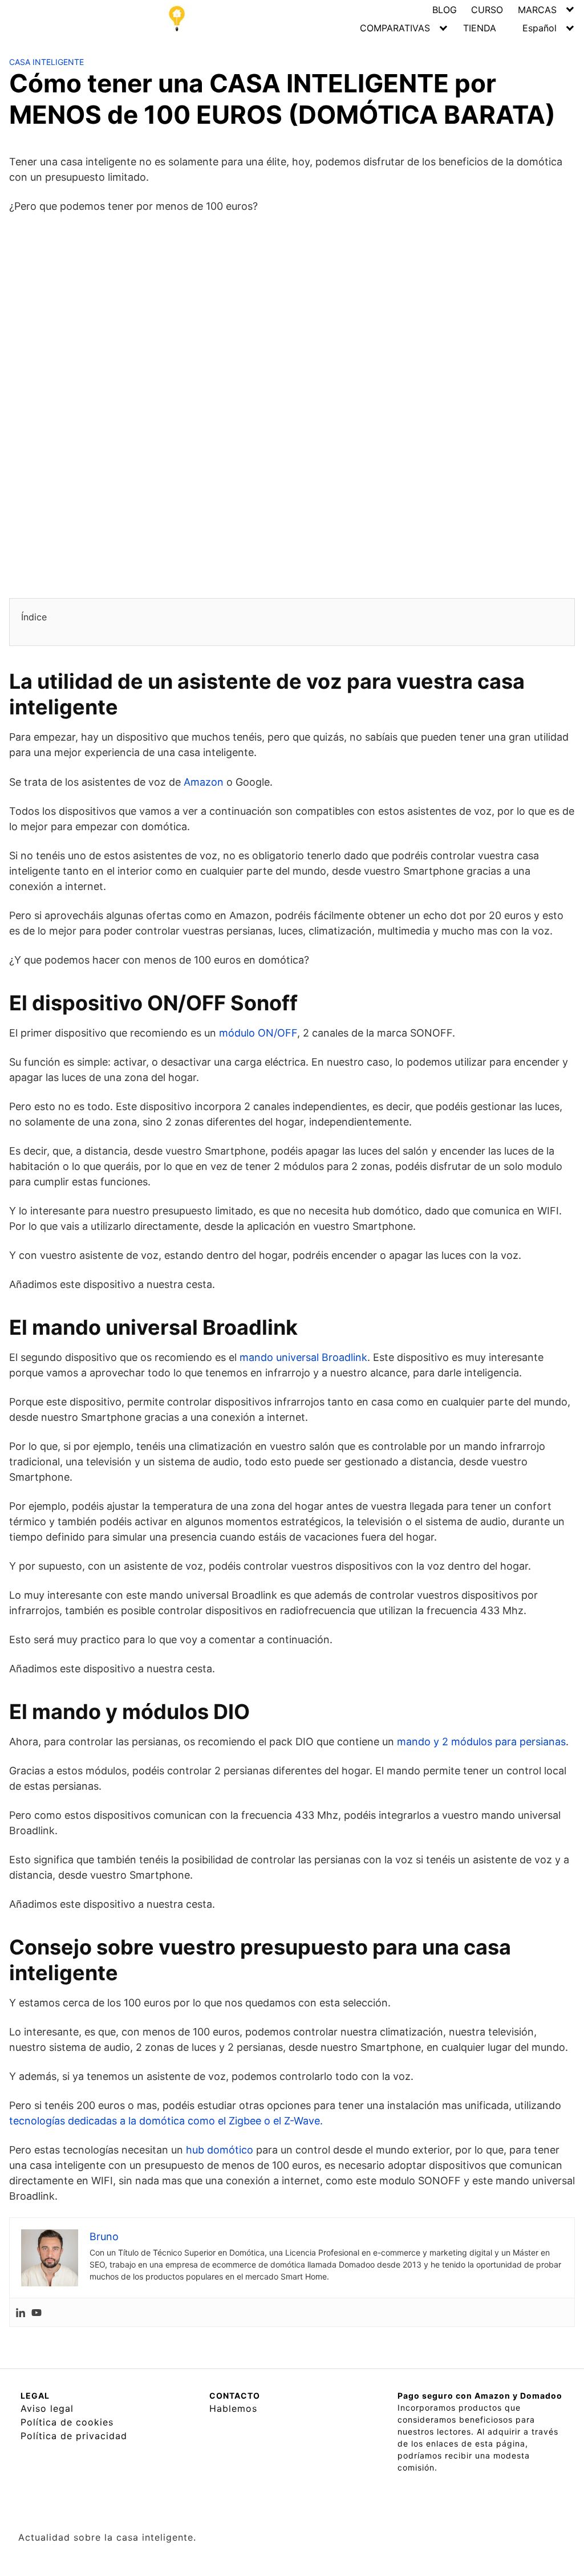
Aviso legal (47, 2408)
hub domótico (220, 2150)
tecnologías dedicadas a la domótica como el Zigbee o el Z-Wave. (166, 2121)
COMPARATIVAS (395, 28)
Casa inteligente (46, 62)
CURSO (487, 10)
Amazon (204, 782)
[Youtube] (36, 2312)
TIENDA (480, 28)
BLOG (445, 10)
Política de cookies (67, 2422)
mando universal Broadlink (303, 1357)
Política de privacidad (74, 2436)
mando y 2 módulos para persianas (481, 1742)
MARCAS (537, 10)
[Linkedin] (21, 2312)
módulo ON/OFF (258, 1033)
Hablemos (233, 2408)
